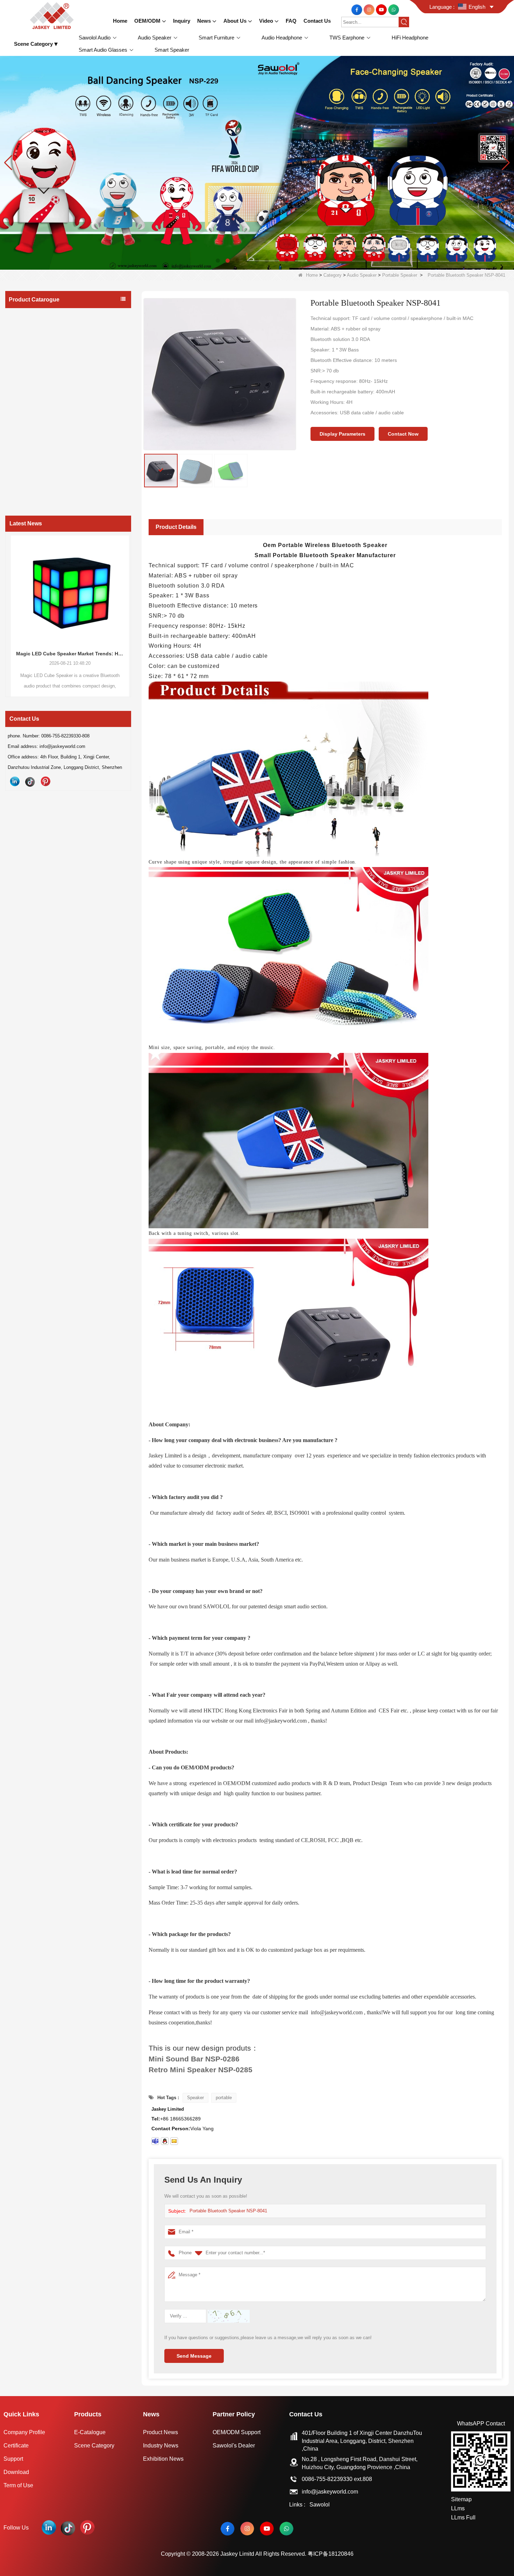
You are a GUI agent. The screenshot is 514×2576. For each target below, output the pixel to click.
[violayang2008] (155, 2141)
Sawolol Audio (26, 315)
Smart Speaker (27, 494)
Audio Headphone (30, 424)
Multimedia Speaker (36, 396)
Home (312, 275)
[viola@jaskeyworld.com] (174, 2141)
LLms (458, 2508)
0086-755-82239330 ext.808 (337, 2479)
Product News (160, 2432)
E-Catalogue (90, 2432)
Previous (8, 602)
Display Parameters (342, 434)
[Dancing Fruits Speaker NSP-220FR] (257, 163)
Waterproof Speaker (35, 355)
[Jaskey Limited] (53, 15)
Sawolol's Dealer (234, 2446)
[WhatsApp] (394, 9)
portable (224, 2098)
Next (128, 602)
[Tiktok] (30, 781)
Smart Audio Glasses (34, 466)
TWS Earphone (27, 438)
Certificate (16, 2446)
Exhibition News (163, 2459)
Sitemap (461, 2499)
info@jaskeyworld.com (330, 2492)
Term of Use (18, 2485)
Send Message (194, 2356)
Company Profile (24, 2432)
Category (333, 275)
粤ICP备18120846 (331, 2554)
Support (13, 2459)
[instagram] (370, 9)
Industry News (161, 2446)
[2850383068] (165, 2141)
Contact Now (403, 434)
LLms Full (463, 2517)
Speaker (195, 2098)
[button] (218, 261)
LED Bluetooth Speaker (39, 369)
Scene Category (94, 2446)
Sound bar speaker (34, 383)
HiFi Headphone (28, 452)
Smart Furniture (28, 410)
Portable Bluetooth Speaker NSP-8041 (228, 2211)
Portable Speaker (400, 275)
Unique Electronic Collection (41, 480)
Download (16, 2472)
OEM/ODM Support (237, 2432)
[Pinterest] (45, 781)
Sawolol (320, 2505)
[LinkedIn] (15, 781)
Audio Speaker (362, 275)
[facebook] (358, 9)
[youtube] (382, 9)
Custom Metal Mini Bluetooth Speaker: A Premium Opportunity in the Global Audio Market (79, 654)
